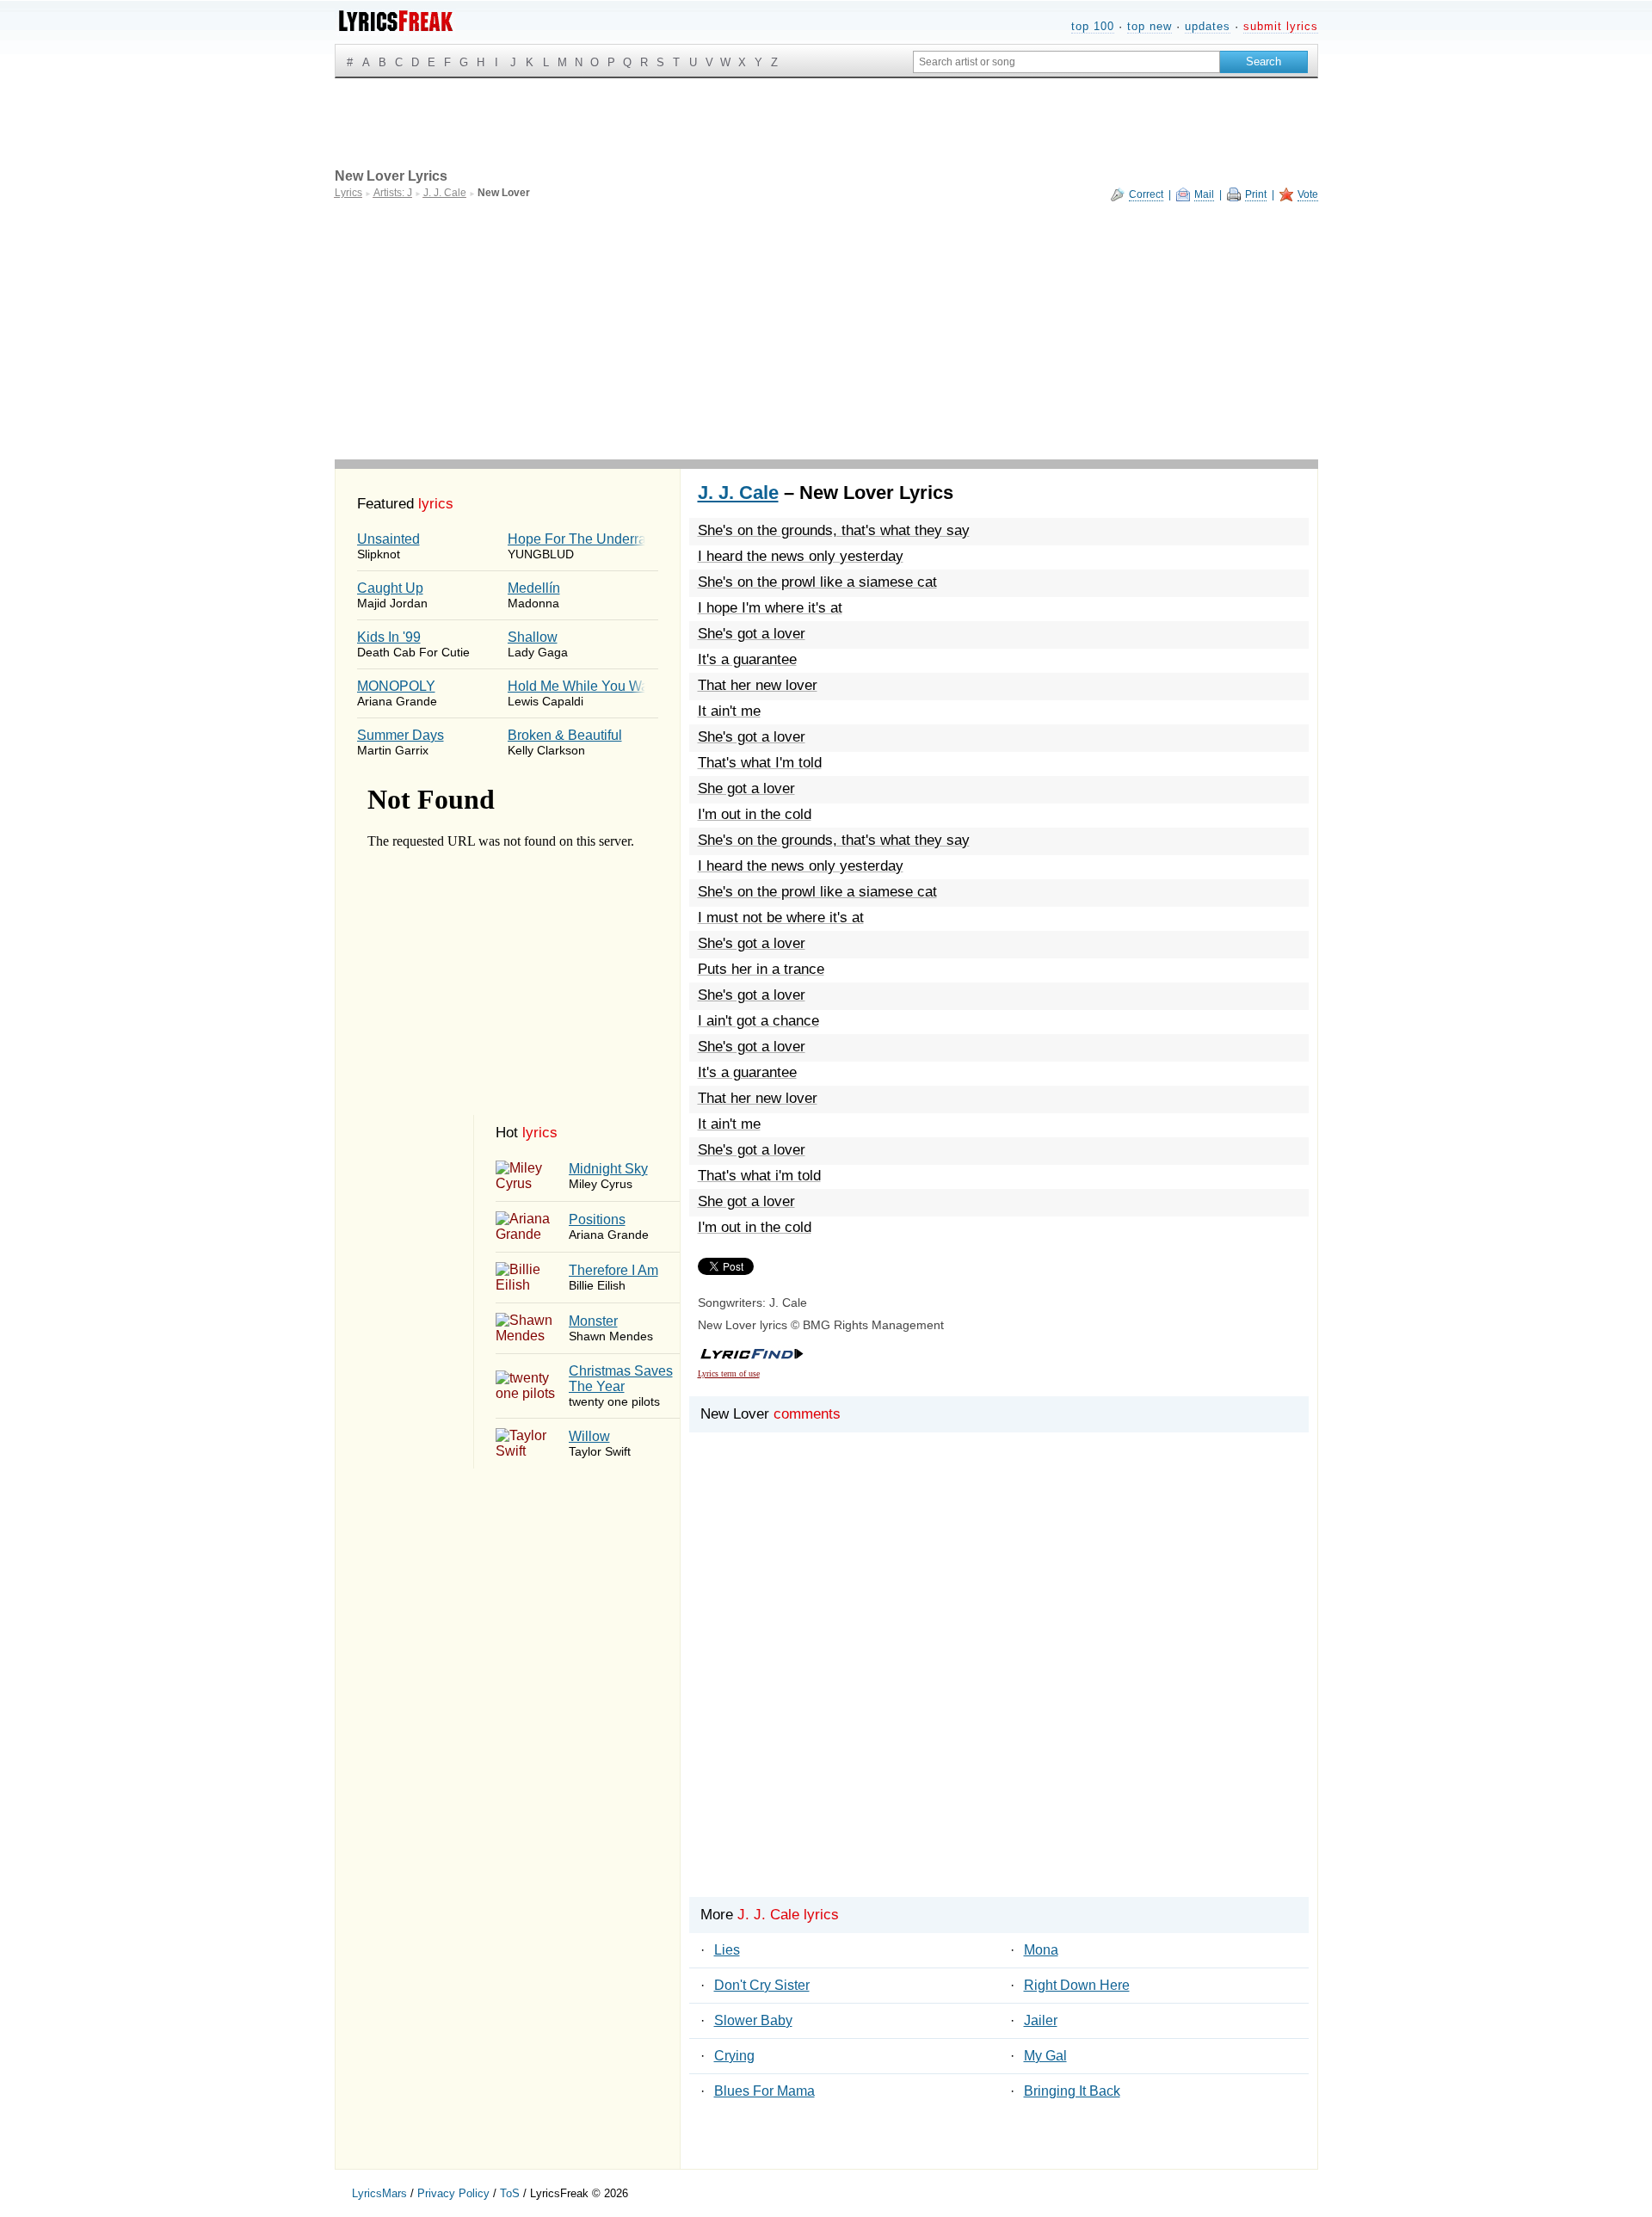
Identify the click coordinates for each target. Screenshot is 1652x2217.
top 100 (1093, 26)
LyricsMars (379, 2193)
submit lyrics (1281, 26)
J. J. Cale (738, 493)
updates (1208, 26)
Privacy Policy (453, 2193)
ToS (510, 2193)
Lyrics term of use (729, 1373)
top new (1150, 26)
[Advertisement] (826, 330)
